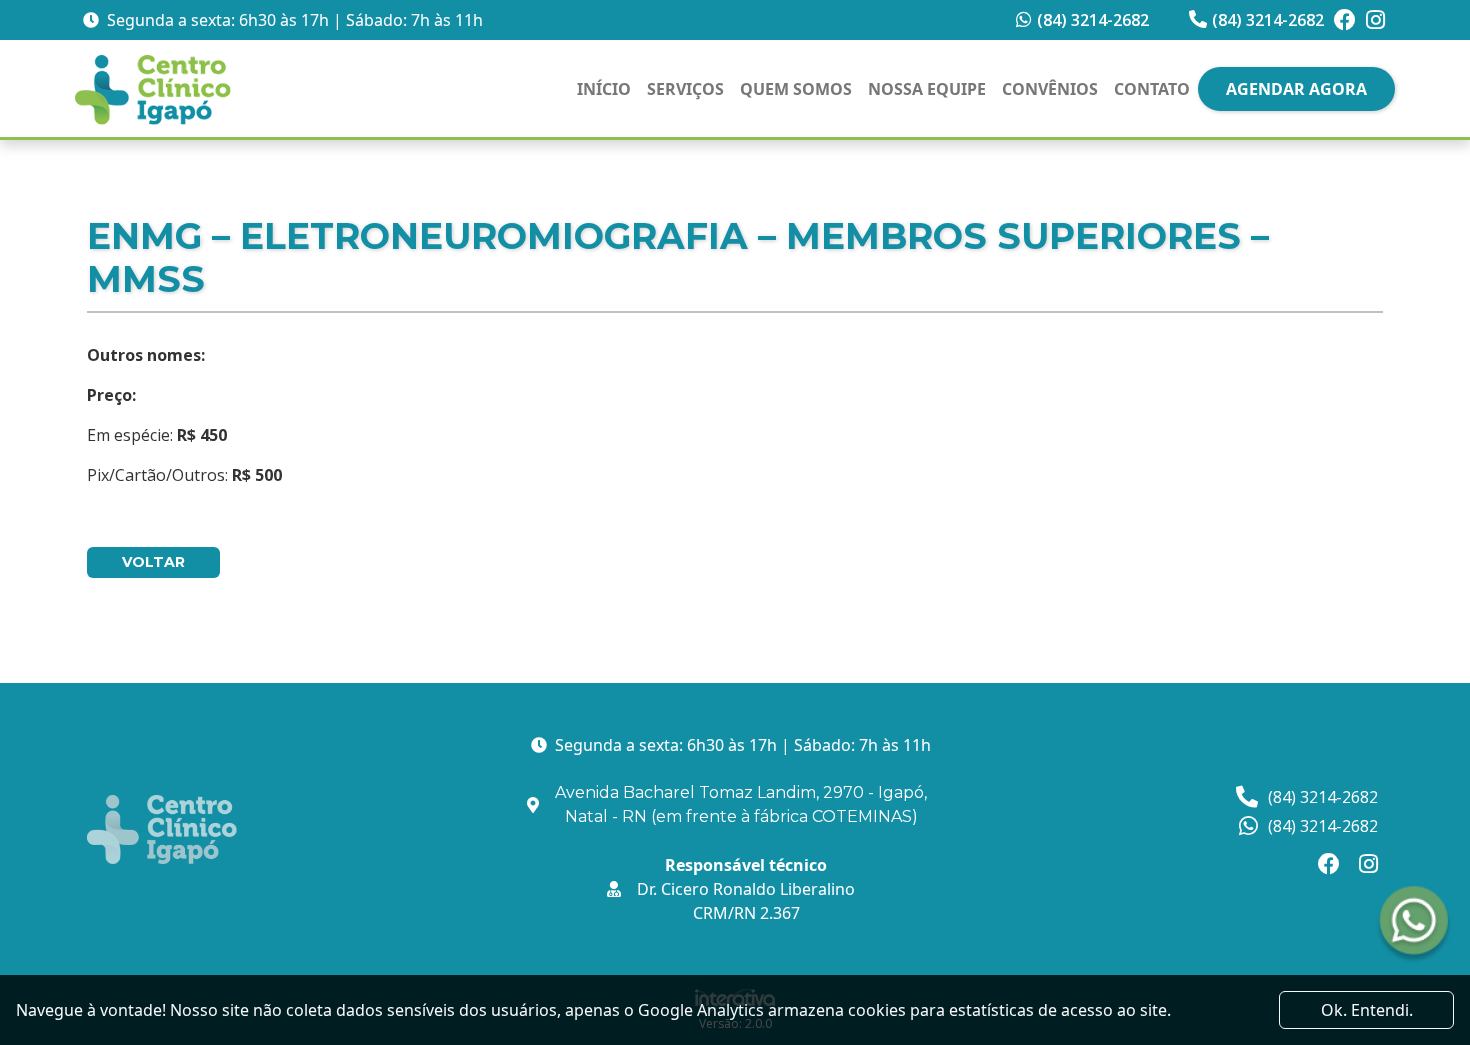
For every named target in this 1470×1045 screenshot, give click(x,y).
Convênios (1050, 89)
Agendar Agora (1296, 89)
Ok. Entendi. (1367, 1010)
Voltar (153, 562)
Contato (1152, 89)
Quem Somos (796, 89)
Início (604, 89)
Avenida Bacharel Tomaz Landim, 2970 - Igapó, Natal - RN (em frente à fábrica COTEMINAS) (741, 804)
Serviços (685, 89)
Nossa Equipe (927, 89)
